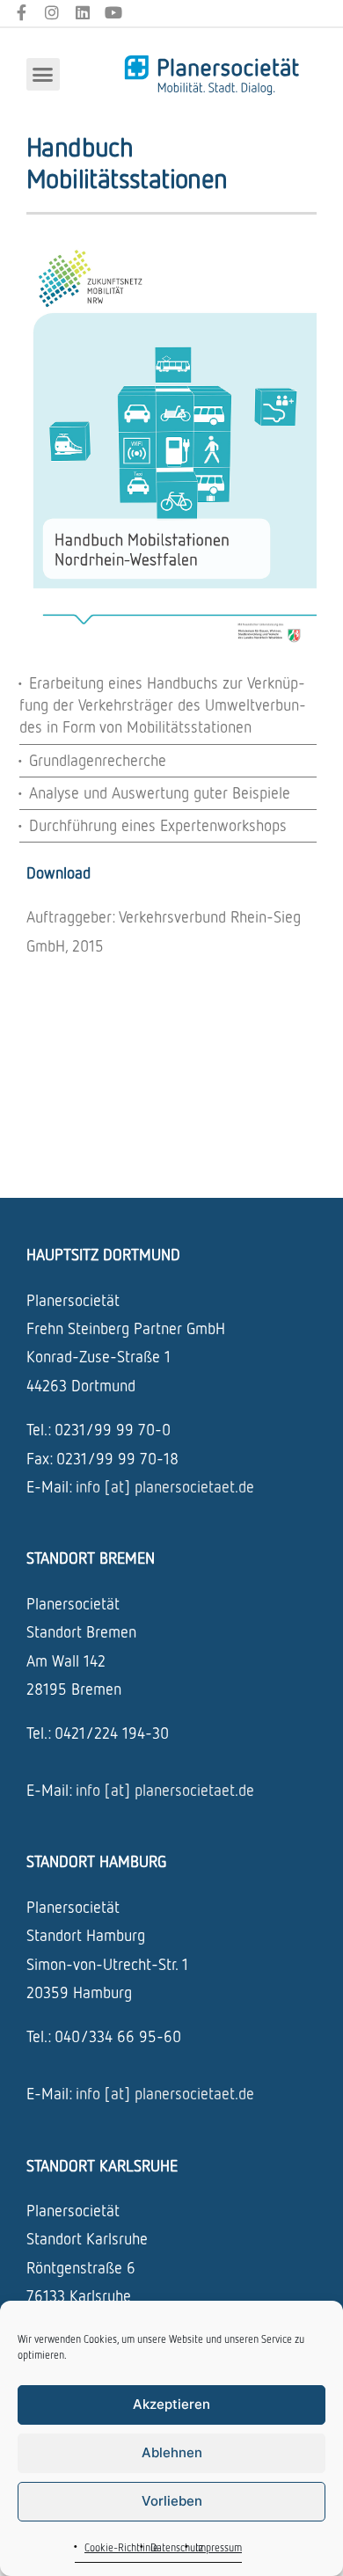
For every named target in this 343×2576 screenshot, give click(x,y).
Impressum (219, 2547)
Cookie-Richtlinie (121, 2547)
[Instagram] (52, 13)
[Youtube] (113, 13)
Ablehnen (172, 2452)
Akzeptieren (171, 2404)
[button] (43, 75)
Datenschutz (177, 2547)
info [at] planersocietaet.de (165, 1486)
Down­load (58, 872)
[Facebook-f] (22, 13)
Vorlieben (172, 2501)
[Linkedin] (83, 13)
